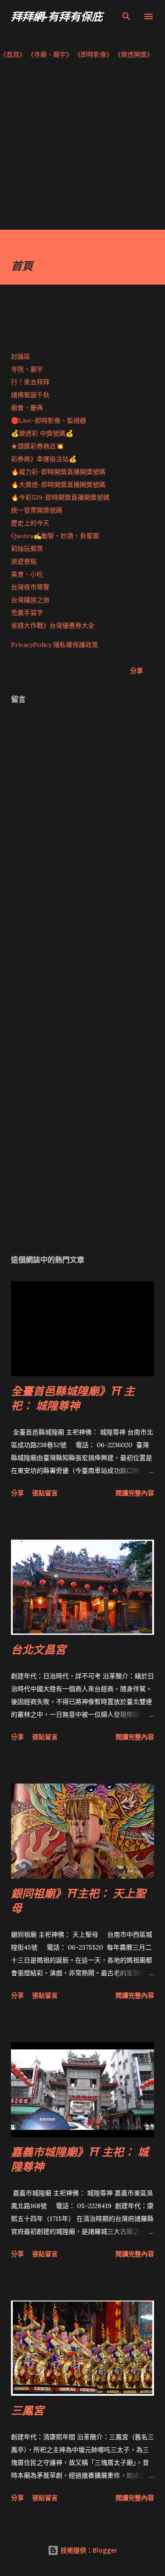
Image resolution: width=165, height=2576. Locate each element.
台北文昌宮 (38, 1649)
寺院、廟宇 (27, 369)
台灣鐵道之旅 (30, 600)
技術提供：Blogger (88, 2550)
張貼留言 (45, 1493)
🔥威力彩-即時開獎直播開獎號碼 (58, 472)
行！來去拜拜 (30, 382)
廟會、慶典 (27, 408)
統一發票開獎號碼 (37, 510)
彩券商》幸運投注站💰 (44, 459)
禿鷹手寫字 (27, 613)
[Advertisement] (82, 147)
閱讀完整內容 (135, 1493)
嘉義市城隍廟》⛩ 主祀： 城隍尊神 (80, 2159)
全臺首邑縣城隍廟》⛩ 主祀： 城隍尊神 (73, 1398)
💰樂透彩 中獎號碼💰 (42, 433)
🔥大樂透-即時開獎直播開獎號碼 (58, 485)
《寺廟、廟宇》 (50, 54)
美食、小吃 (27, 574)
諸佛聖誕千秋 (30, 395)
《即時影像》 (93, 54)
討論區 (21, 356)
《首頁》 (13, 54)
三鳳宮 (27, 2410)
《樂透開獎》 (134, 54)
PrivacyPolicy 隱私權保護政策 (55, 645)
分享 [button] (137, 671)
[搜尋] (126, 16)
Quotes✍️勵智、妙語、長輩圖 (55, 536)
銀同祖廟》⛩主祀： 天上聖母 (78, 1900)
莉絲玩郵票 (27, 549)
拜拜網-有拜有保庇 (57, 16)
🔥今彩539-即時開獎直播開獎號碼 (60, 497)
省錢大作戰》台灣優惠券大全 (53, 625)
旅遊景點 (24, 561)
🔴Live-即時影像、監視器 (49, 420)
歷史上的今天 (30, 523)
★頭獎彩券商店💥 (38, 446)
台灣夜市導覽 (30, 587)
